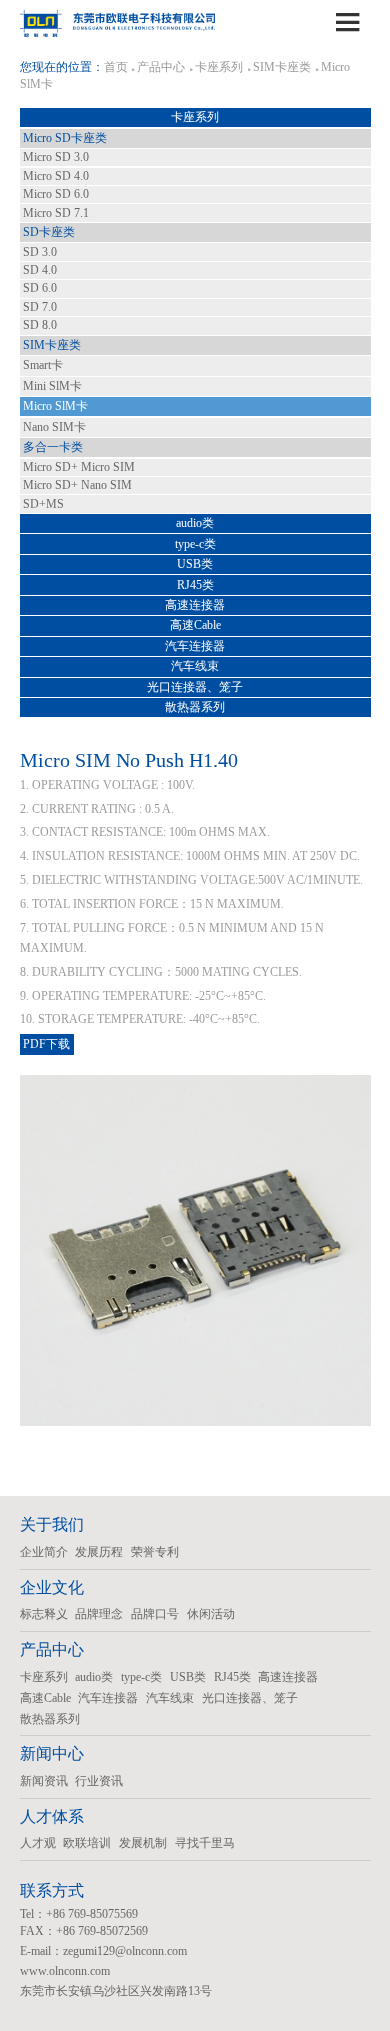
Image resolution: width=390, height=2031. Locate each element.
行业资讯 (99, 1781)
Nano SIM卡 (54, 427)
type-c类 (195, 544)
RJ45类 (195, 585)
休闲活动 (211, 1614)
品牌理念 (99, 1614)
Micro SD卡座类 (65, 138)
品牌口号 (155, 1614)
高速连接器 (195, 605)
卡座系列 (219, 67)
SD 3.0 (40, 252)
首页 (116, 67)
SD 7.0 (40, 307)
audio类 (195, 523)
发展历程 (99, 1552)
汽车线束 (195, 666)
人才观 (38, 1843)
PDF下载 (46, 1044)
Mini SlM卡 (52, 386)
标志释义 (44, 1614)
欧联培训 (87, 1843)
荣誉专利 (155, 1552)
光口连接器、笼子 (195, 687)
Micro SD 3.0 (56, 157)
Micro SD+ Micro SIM (79, 467)
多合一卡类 (53, 447)
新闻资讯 (44, 1781)
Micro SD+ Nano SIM (77, 485)
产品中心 (161, 67)
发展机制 (143, 1843)
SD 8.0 (40, 325)
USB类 (195, 564)
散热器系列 (195, 707)
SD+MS (43, 504)
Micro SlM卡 (55, 406)
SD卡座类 (49, 232)
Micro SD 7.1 (56, 213)
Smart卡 (43, 365)
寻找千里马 (205, 1843)
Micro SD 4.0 (56, 176)
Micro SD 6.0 (56, 194)
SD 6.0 (40, 288)
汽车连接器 (195, 646)
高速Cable (195, 625)
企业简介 (44, 1552)
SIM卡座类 (282, 67)
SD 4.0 (40, 270)
